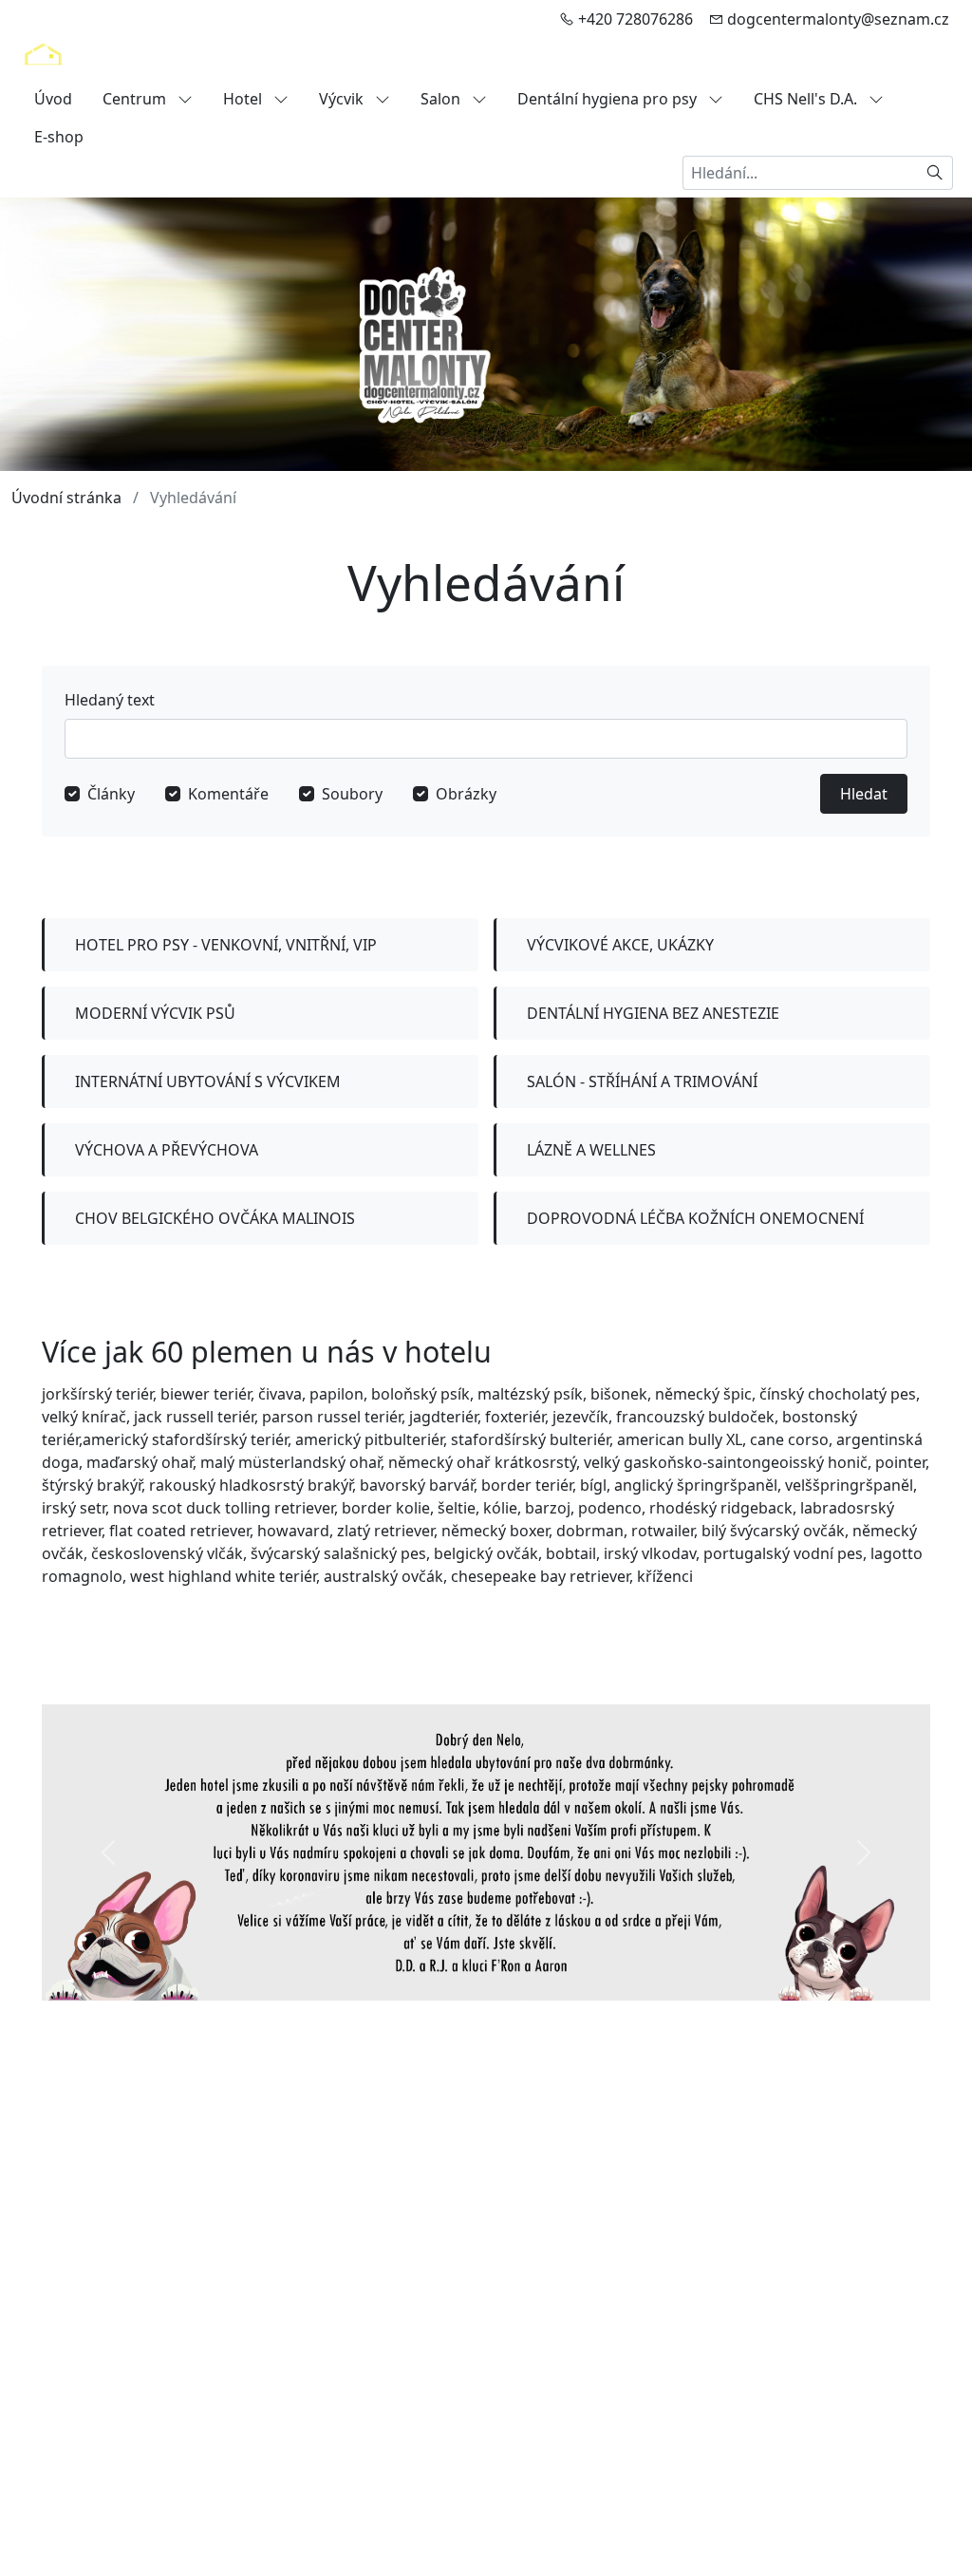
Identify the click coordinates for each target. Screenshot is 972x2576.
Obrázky (466, 794)
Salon (442, 99)
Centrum (136, 99)
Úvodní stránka (66, 498)
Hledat (864, 794)
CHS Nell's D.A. (807, 99)
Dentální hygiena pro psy (609, 99)
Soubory (352, 794)
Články (111, 794)
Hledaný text (110, 700)
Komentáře (228, 794)
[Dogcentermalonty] (43, 59)
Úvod (53, 99)
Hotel (244, 99)
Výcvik (343, 99)
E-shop (59, 137)
